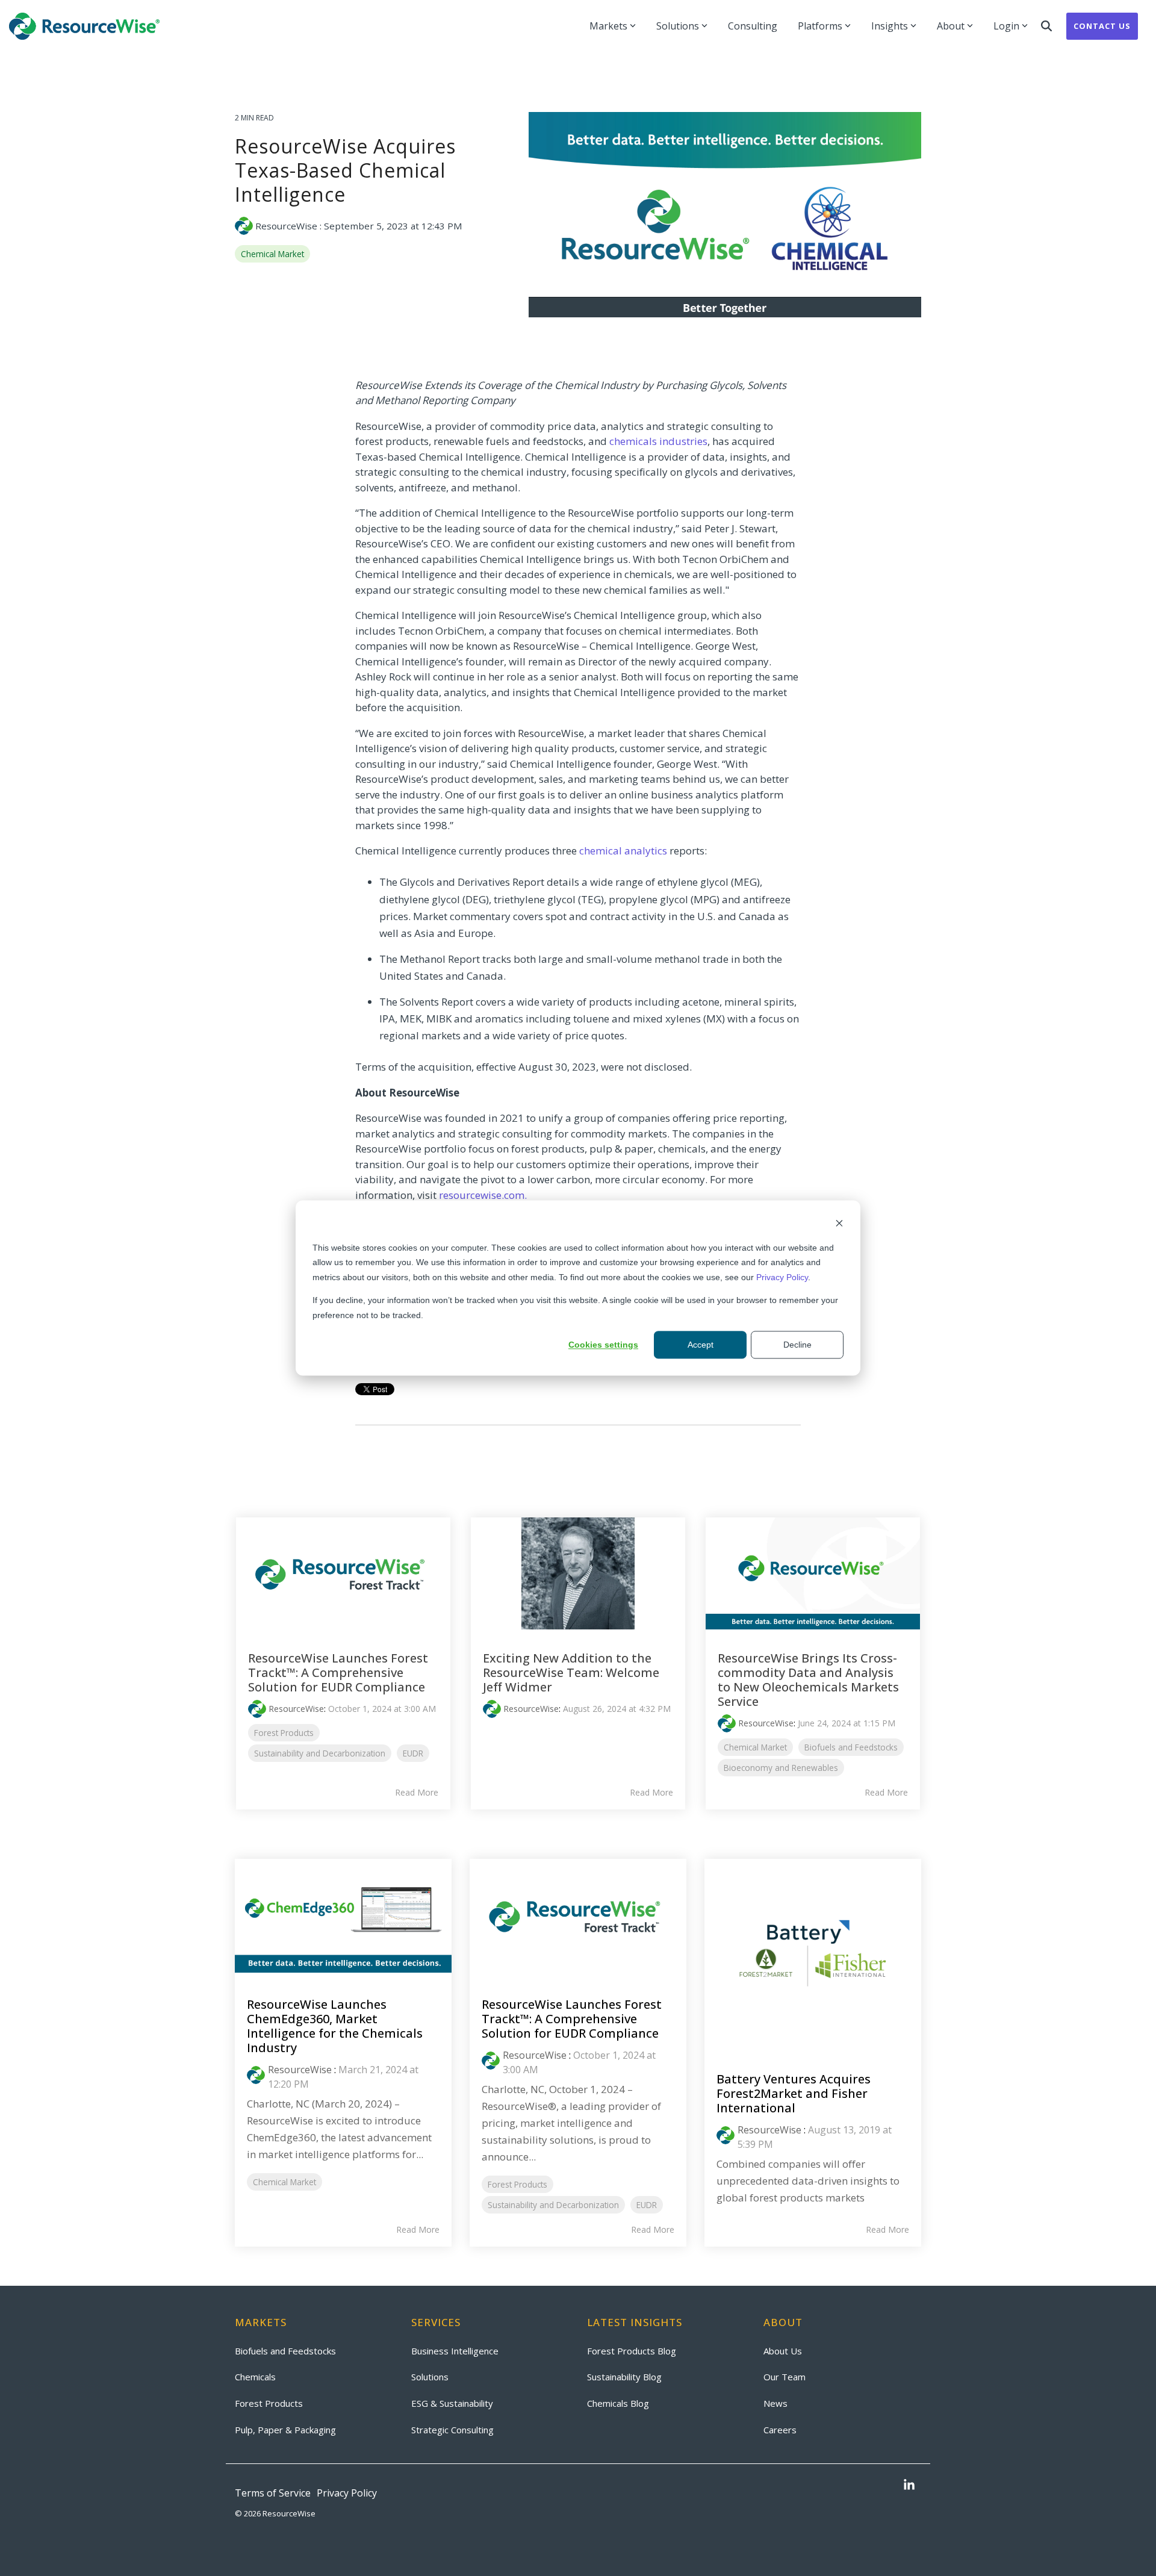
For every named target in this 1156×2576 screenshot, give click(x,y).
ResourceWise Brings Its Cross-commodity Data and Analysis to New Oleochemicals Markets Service (808, 1680)
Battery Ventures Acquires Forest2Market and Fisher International (794, 2093)
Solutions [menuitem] (430, 2377)
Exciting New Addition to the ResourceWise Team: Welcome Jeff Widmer (571, 1672)
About (951, 26)
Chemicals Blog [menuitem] (618, 2403)
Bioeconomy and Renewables (781, 1768)
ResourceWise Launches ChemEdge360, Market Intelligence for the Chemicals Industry (335, 2026)
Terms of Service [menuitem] (273, 2493)
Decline (797, 1345)
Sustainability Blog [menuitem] (624, 2377)
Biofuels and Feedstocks (851, 1747)
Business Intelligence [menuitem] (455, 2351)
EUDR (413, 1753)
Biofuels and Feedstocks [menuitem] (285, 2351)
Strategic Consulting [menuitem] (452, 2430)
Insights (890, 26)
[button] (909, 2486)
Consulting (753, 26)
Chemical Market (272, 254)
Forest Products (284, 1733)
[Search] (1046, 26)
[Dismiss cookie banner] (839, 1224)
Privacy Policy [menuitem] (347, 2493)
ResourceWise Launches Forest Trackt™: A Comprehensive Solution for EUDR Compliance (338, 1672)
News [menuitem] (775, 2403)
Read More (417, 1793)
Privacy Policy (782, 1277)
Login (1006, 26)
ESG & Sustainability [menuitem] (452, 2403)
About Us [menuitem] (783, 2351)
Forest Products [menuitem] (269, 2403)
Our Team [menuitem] (785, 2377)
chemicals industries (658, 441)
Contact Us (1102, 26)
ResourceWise (286, 226)
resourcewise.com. (483, 1195)
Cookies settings (603, 1345)
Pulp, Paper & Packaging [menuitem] (285, 2430)
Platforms (820, 26)
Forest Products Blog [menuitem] (632, 2351)
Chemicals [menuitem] (255, 2377)
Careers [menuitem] (780, 2430)
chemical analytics (623, 851)
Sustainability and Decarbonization (320, 1753)
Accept (701, 1345)
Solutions (678, 26)
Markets (608, 26)
